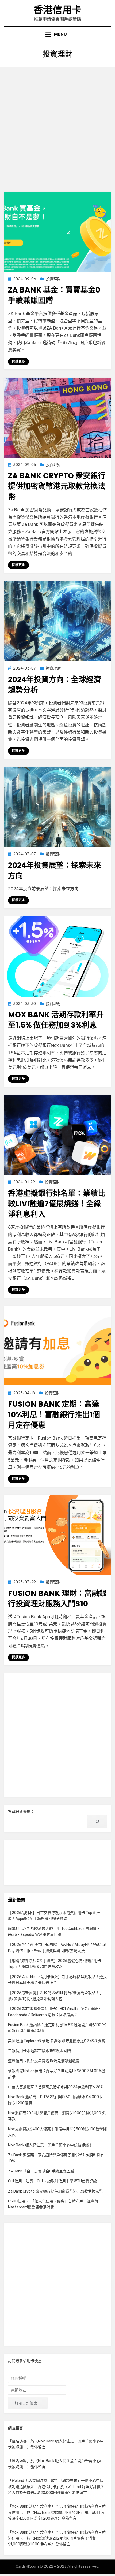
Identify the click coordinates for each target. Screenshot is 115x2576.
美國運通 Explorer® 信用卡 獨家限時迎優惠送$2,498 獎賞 (57, 2041)
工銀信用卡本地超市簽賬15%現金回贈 (39, 2051)
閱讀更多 (18, 361)
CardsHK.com (27, 2566)
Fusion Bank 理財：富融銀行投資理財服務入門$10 (57, 1599)
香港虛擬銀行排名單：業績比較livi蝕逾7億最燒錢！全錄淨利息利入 (57, 1204)
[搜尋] (97, 1821)
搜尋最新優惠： (21, 1812)
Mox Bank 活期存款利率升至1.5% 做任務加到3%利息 (56, 1020)
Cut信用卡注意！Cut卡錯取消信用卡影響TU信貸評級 (52, 2181)
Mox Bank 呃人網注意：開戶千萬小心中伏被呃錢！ (50, 2145)
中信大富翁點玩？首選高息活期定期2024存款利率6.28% (56, 2087)
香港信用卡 (57, 10)
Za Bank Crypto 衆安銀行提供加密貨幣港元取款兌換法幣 (57, 486)
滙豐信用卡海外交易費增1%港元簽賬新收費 (44, 2061)
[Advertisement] (57, 127)
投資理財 (53, 279)
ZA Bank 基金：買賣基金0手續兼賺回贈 (41, 2171)
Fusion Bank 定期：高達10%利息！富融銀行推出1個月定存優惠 (54, 1415)
